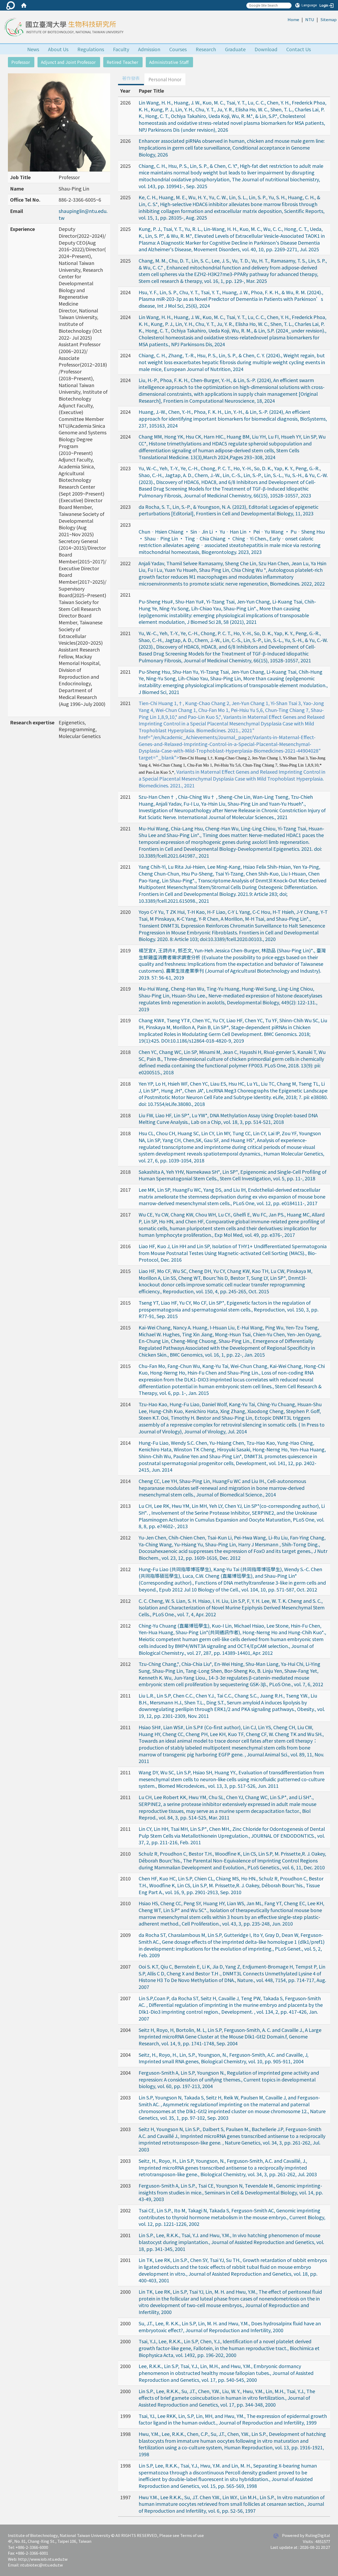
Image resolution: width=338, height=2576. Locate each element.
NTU (310, 19)
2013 (125, 1506)
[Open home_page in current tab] (63, 27)
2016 (125, 1246)
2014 (125, 1404)
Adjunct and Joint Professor (68, 62)
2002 (125, 2210)
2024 (125, 292)
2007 (125, 1966)
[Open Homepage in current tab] (24, 5)
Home (293, 19)
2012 (125, 1537)
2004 (125, 2030)
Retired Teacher (122, 62)
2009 (125, 1935)
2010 (125, 1853)
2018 (125, 1052)
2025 (125, 166)
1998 (125, 2434)
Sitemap (328, 19)
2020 (125, 912)
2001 (125, 2235)
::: (285, 19)
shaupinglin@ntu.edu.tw (83, 214)
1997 (125, 2497)
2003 (125, 2097)
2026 (125, 102)
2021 (125, 595)
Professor (21, 62)
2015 (125, 1271)
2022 (125, 563)
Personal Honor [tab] (165, 79)
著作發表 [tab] (131, 78)
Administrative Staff (169, 62)
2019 (125, 950)
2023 (125, 468)
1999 (125, 2416)
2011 (125, 1695)
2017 (125, 1190)
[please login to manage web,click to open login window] (11, 5)
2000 (125, 2292)
